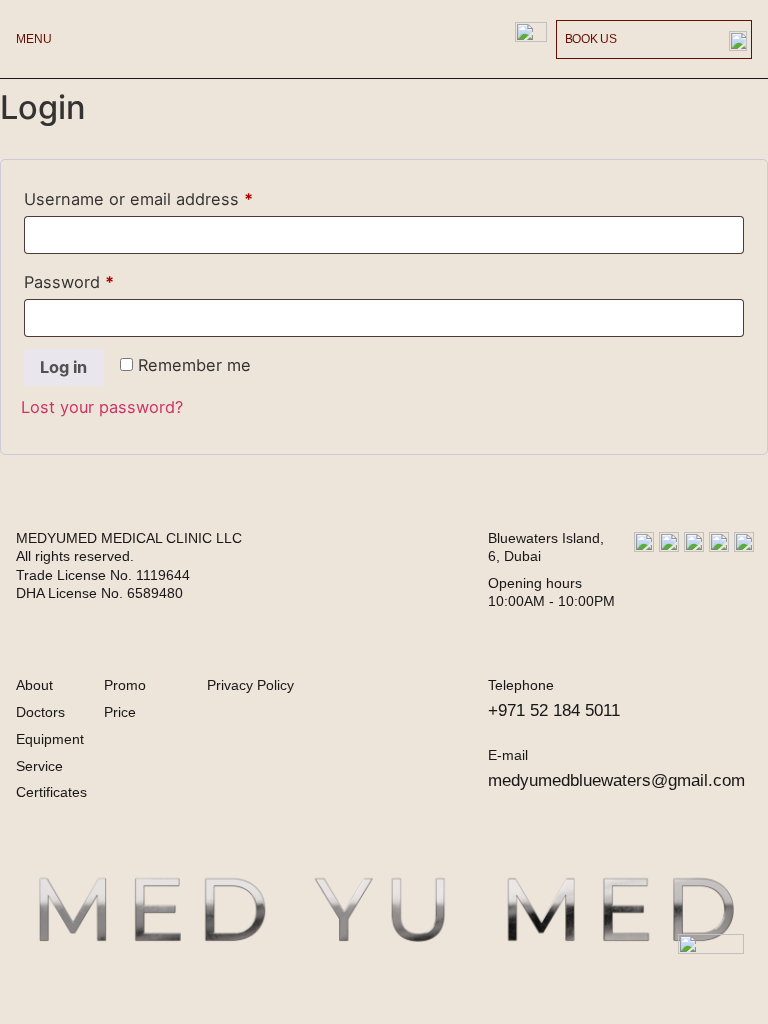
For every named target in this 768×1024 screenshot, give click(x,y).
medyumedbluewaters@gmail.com (616, 780)
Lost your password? (102, 407)
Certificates (51, 792)
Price (120, 712)
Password (103, 279)
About (34, 685)
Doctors (40, 712)
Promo (125, 685)
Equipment (50, 739)
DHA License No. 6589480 (99, 593)
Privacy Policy (250, 685)
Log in (63, 367)
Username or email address (172, 196)
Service (39, 766)
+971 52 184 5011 (554, 710)
